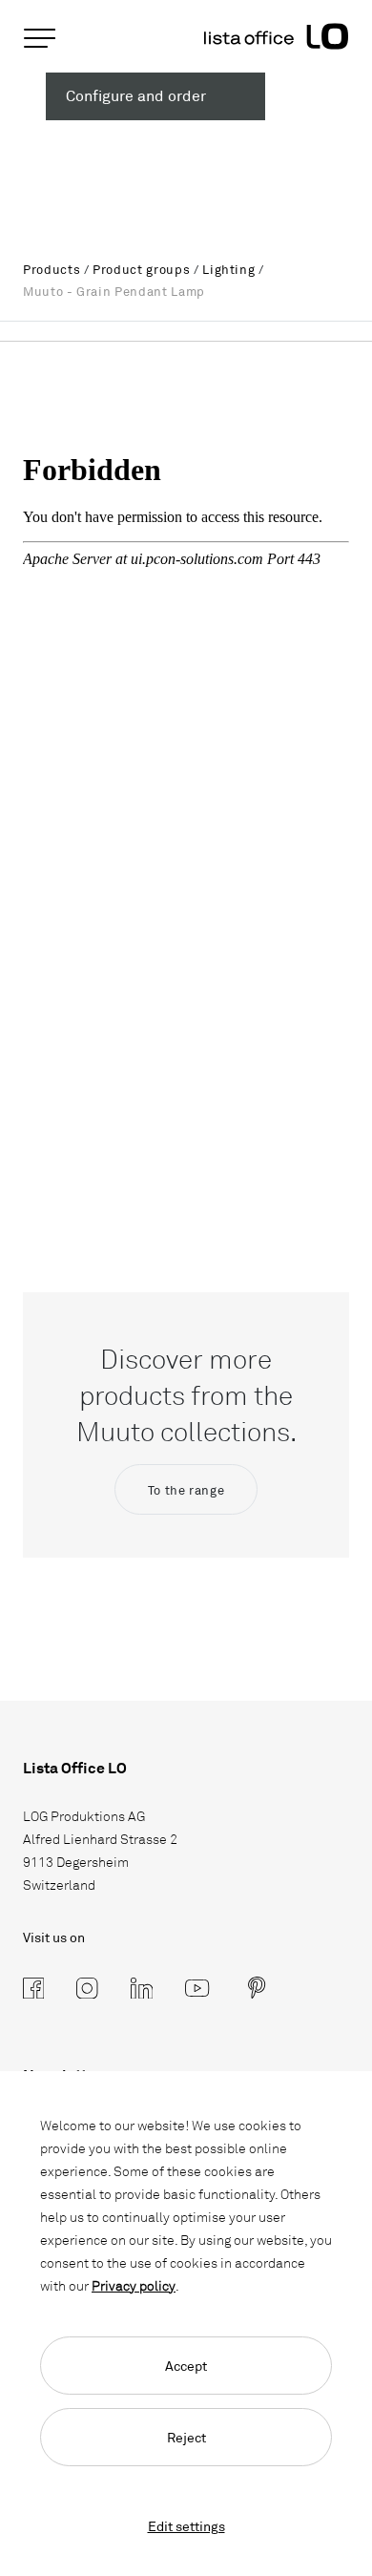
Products (52, 269)
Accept (186, 2366)
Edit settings (186, 2526)
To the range (186, 1490)
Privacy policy (134, 2285)
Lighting (228, 269)
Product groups (141, 269)
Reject (186, 2437)
